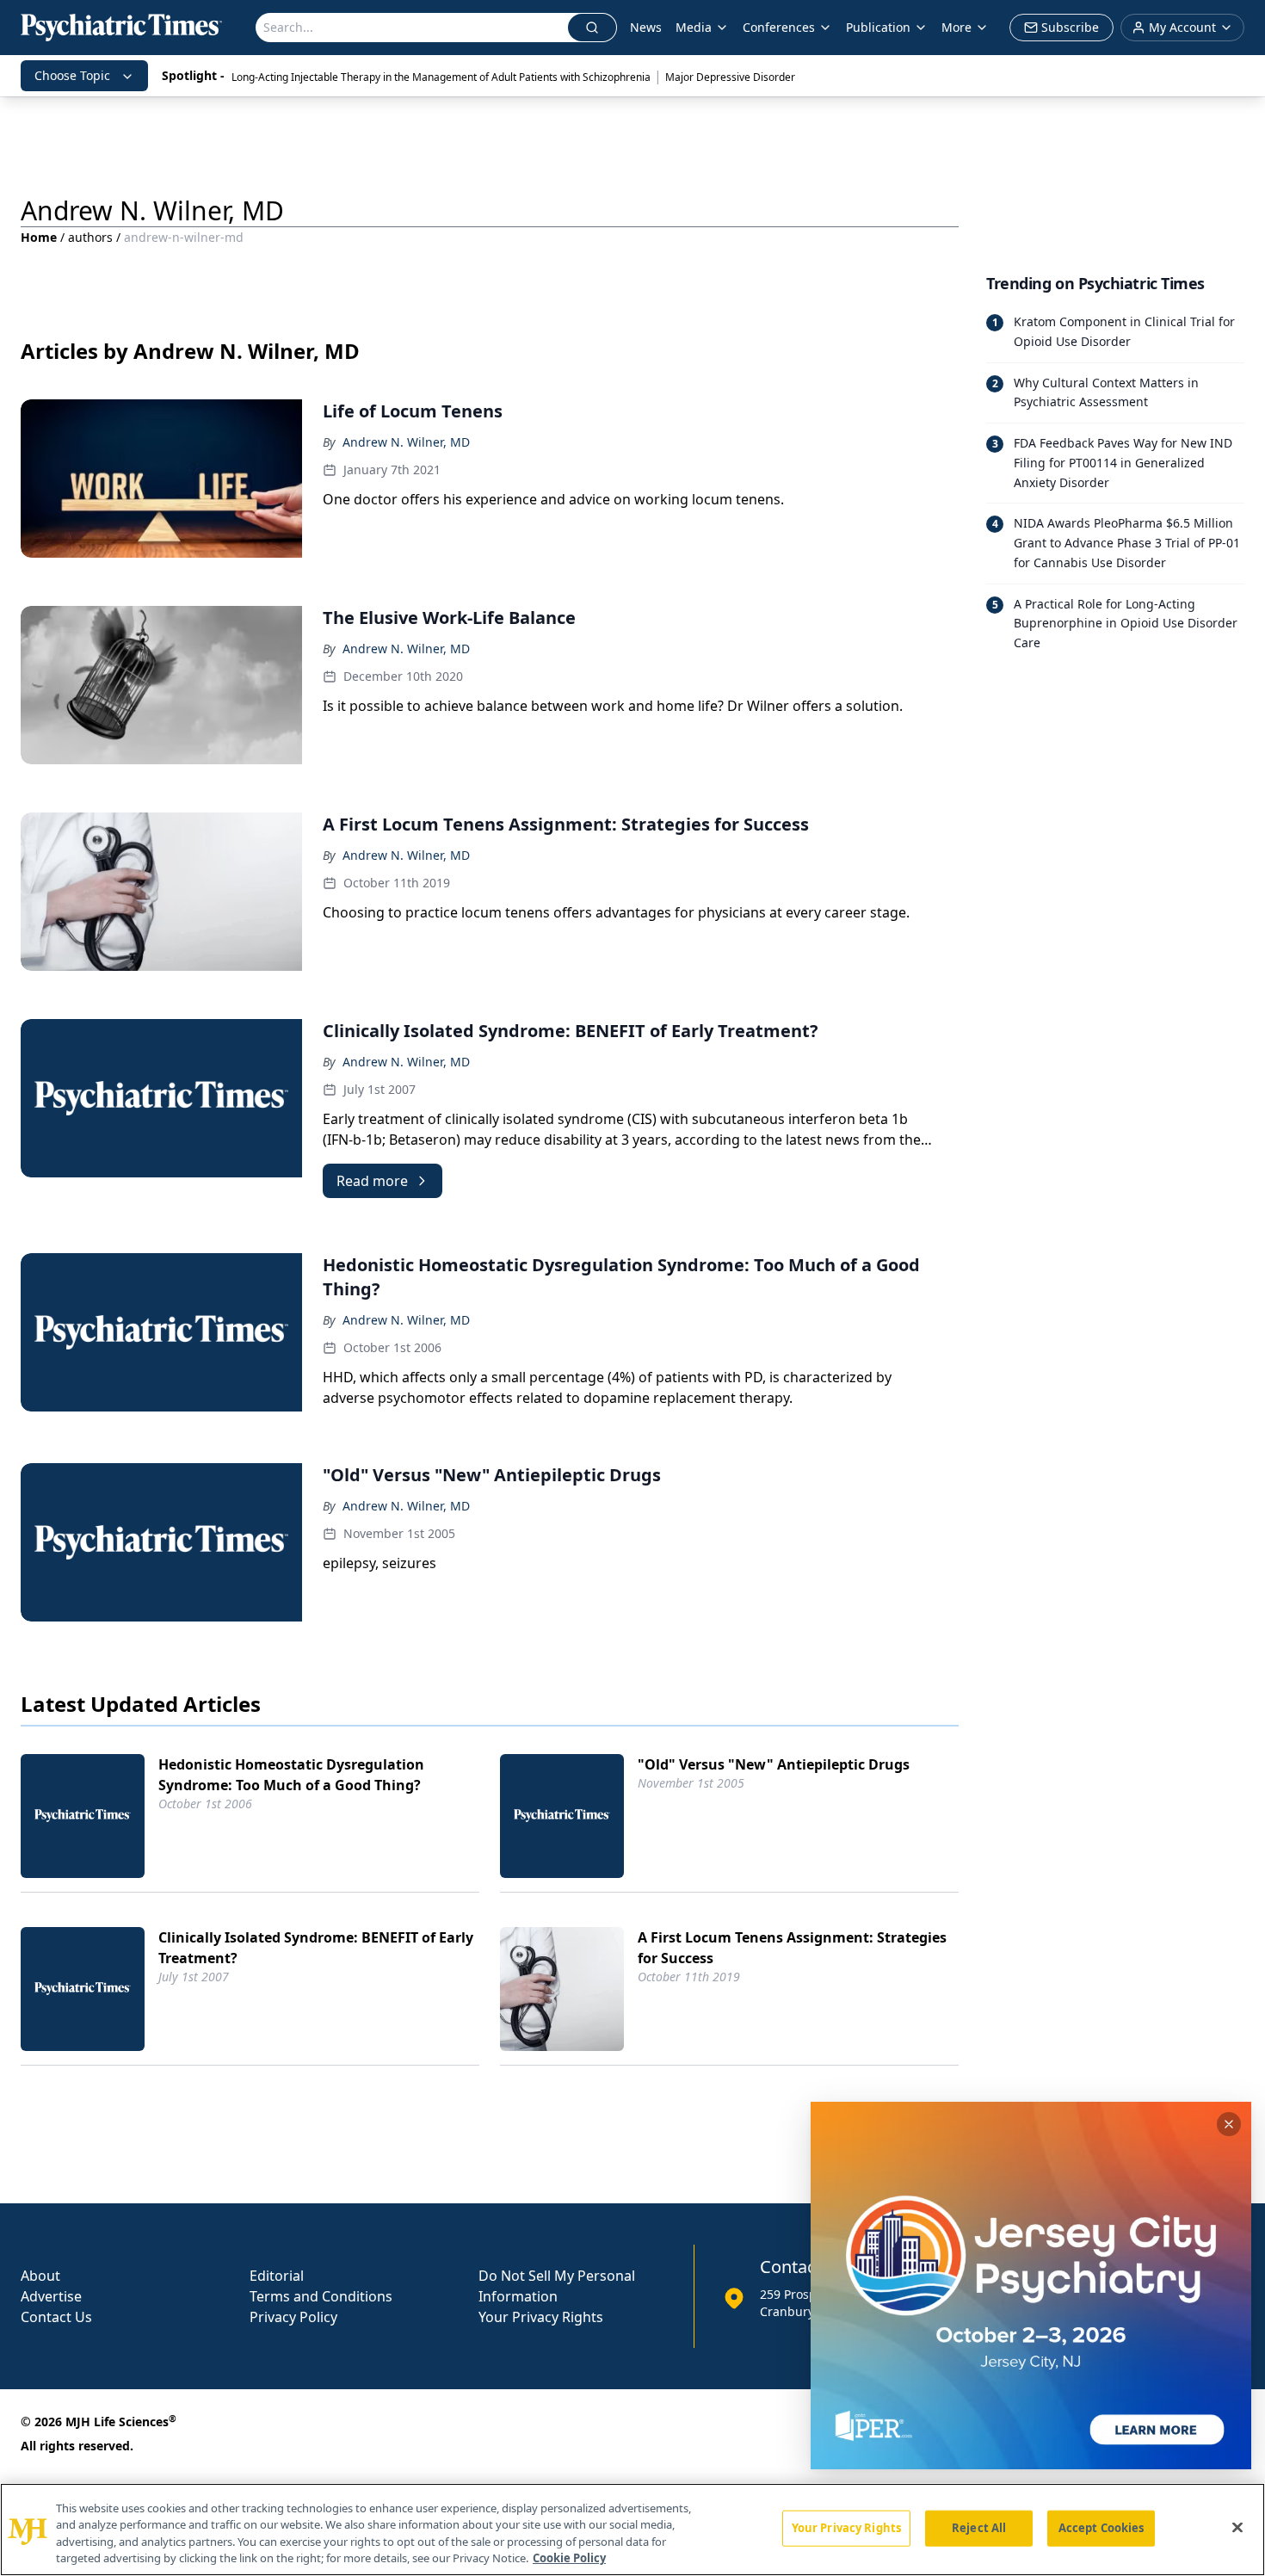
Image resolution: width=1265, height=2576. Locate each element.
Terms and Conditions (321, 2296)
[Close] (1237, 2527)
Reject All (979, 2528)
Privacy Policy (293, 2317)
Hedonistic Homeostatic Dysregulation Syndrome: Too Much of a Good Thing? (291, 1775)
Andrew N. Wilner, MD (406, 442)
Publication (878, 27)
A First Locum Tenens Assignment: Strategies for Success (792, 1948)
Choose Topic (72, 75)
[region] (632, 2530)
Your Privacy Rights (541, 2317)
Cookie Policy (569, 2558)
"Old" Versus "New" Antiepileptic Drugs (774, 1764)
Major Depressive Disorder (730, 77)
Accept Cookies (1101, 2528)
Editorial (277, 2276)
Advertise (51, 2296)
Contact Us (56, 2317)
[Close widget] (1229, 2124)
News (646, 27)
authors (90, 237)
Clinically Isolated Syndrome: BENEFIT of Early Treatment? (316, 1948)
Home (39, 237)
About (40, 2276)
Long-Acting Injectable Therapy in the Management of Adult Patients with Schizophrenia (441, 77)
